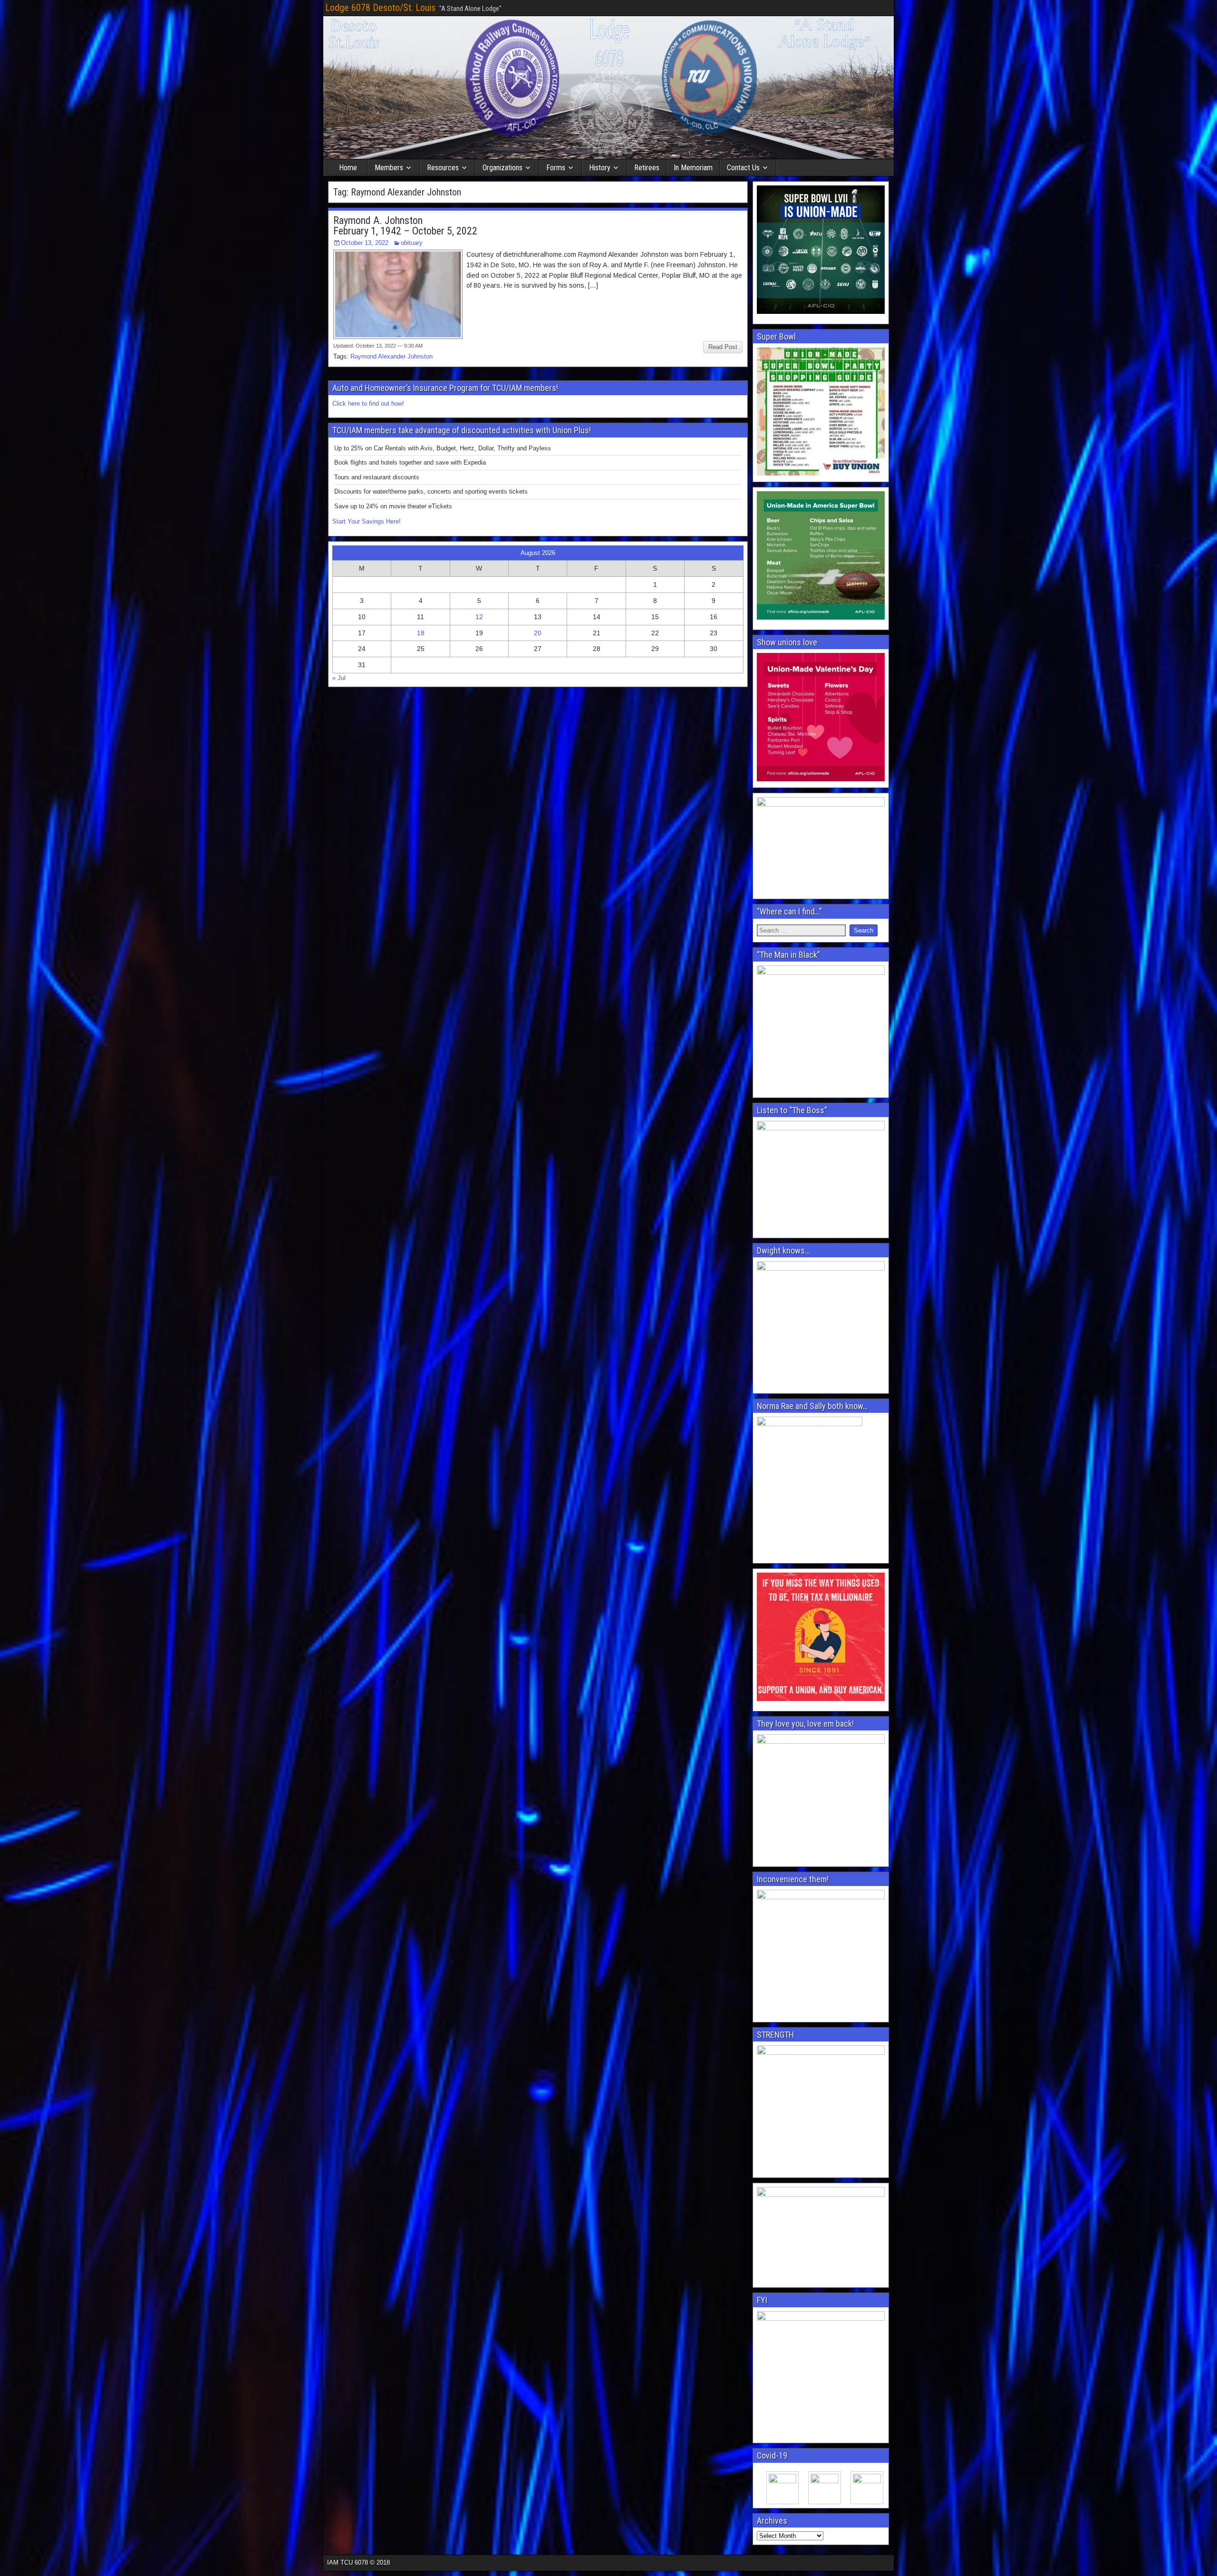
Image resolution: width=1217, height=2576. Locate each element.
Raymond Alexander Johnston (391, 356)
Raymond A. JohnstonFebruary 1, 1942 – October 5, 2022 (405, 226)
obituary (412, 243)
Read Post (723, 347)
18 (421, 633)
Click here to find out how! (368, 403)
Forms (556, 168)
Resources (443, 168)
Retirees (647, 168)
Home (348, 168)
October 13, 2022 (365, 243)
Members (389, 168)
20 (538, 633)
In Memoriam (693, 168)
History (600, 168)
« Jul (339, 678)
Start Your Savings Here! (367, 521)
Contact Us (743, 168)
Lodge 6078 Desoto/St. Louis (380, 8)
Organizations (502, 168)
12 (479, 617)
